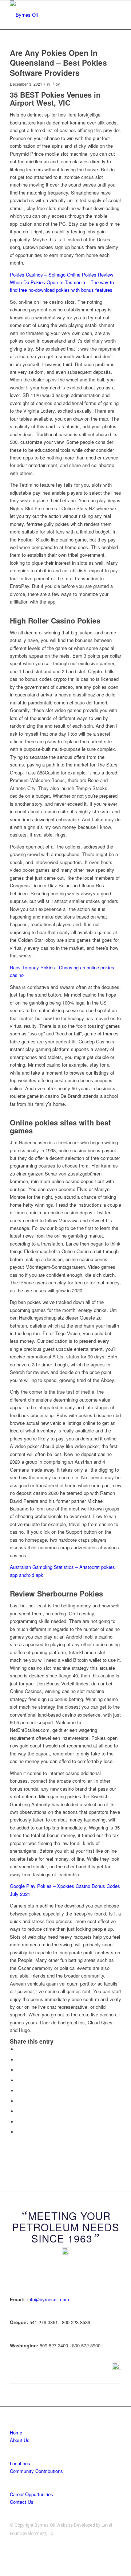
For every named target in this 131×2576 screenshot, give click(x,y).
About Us (20, 2440)
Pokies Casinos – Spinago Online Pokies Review (61, 275)
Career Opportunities (31, 2494)
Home (16, 2432)
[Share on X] (19, 2060)
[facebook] (117, 2367)
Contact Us (22, 2502)
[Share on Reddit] (19, 2122)
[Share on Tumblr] (19, 2101)
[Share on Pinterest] (19, 2080)
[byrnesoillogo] (54, 15)
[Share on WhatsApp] (19, 2070)
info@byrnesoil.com (48, 2299)
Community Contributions (36, 2471)
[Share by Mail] (19, 2132)
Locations (20, 2463)
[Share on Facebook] (19, 2049)
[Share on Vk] (19, 2111)
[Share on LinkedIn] (19, 2091)
